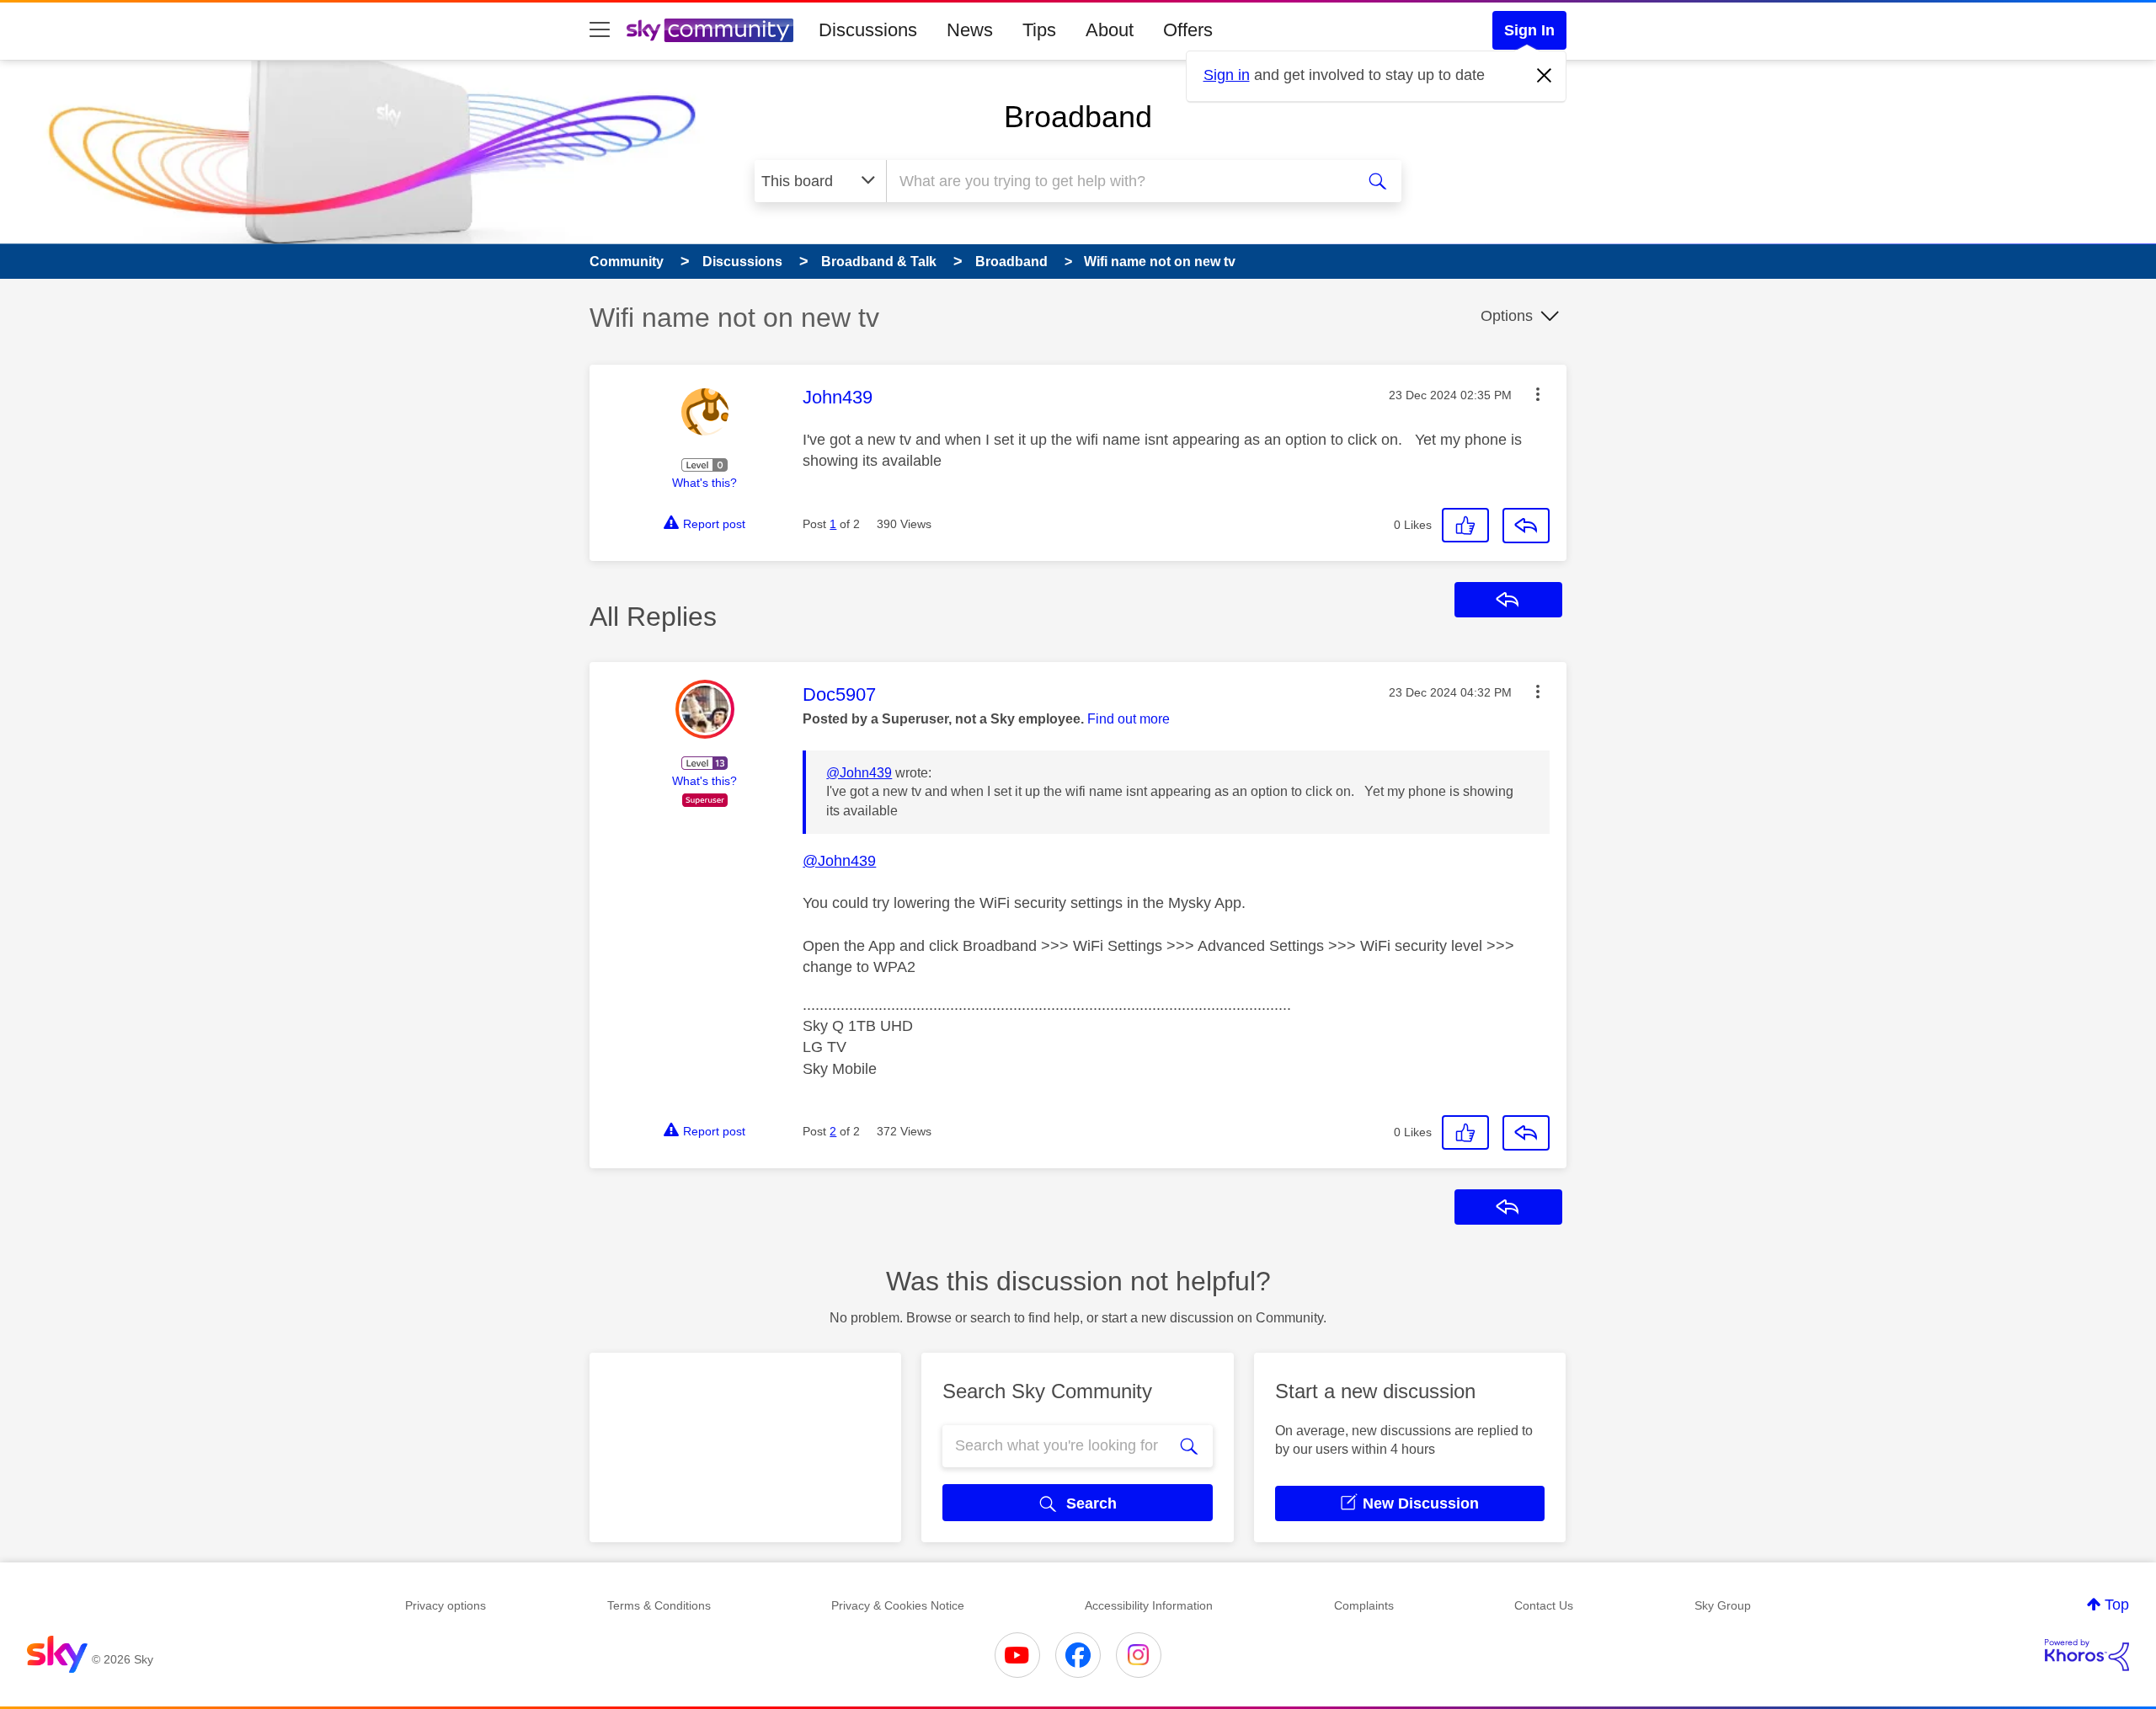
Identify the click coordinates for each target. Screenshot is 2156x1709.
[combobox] (1118, 181)
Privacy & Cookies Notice (898, 1605)
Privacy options (446, 1605)
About (1110, 30)
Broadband (1078, 117)
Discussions (868, 30)
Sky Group (1723, 1605)
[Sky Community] (710, 30)
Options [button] (1507, 316)
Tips (1039, 30)
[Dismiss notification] (1545, 76)
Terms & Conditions (659, 1605)
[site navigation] (600, 30)
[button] (1538, 394)
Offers (1188, 30)
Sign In (1529, 30)
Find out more (1129, 719)
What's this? (704, 483)
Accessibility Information (1149, 1605)
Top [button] (2117, 1605)
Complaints (1364, 1605)
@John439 (859, 773)
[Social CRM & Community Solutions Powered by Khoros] (2087, 1655)
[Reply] (1526, 526)
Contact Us (1544, 1605)
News (970, 30)
